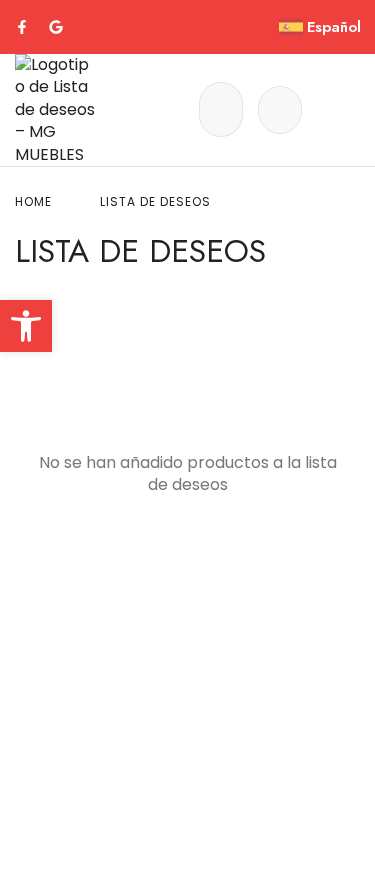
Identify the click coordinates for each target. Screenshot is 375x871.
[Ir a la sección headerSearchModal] (221, 109)
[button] (26, 326)
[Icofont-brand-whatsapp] (90, 27)
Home (33, 201)
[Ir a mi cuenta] (280, 110)
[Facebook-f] (22, 27)
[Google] (56, 27)
